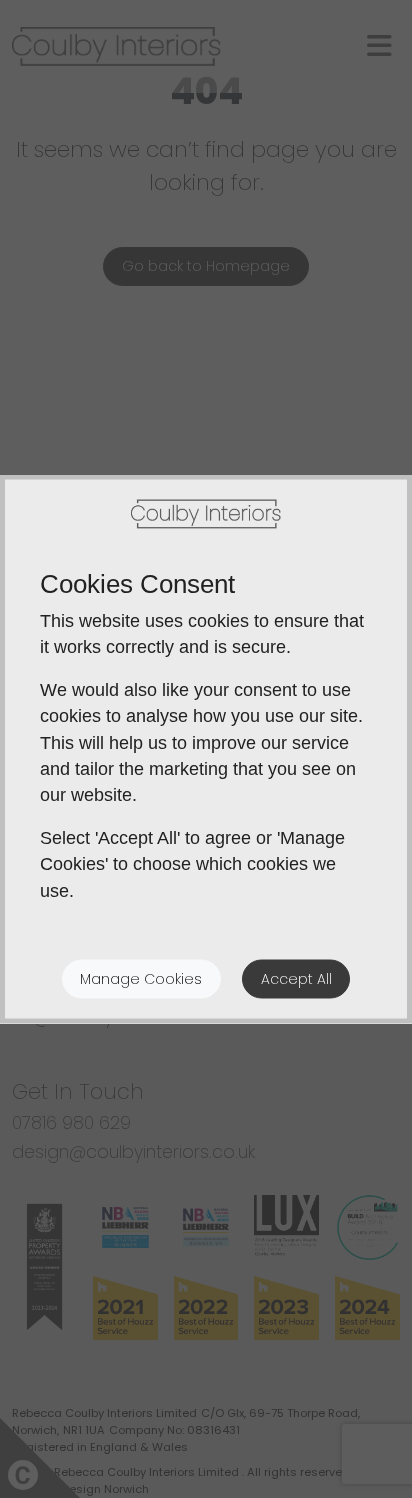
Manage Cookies (141, 979)
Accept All (296, 979)
